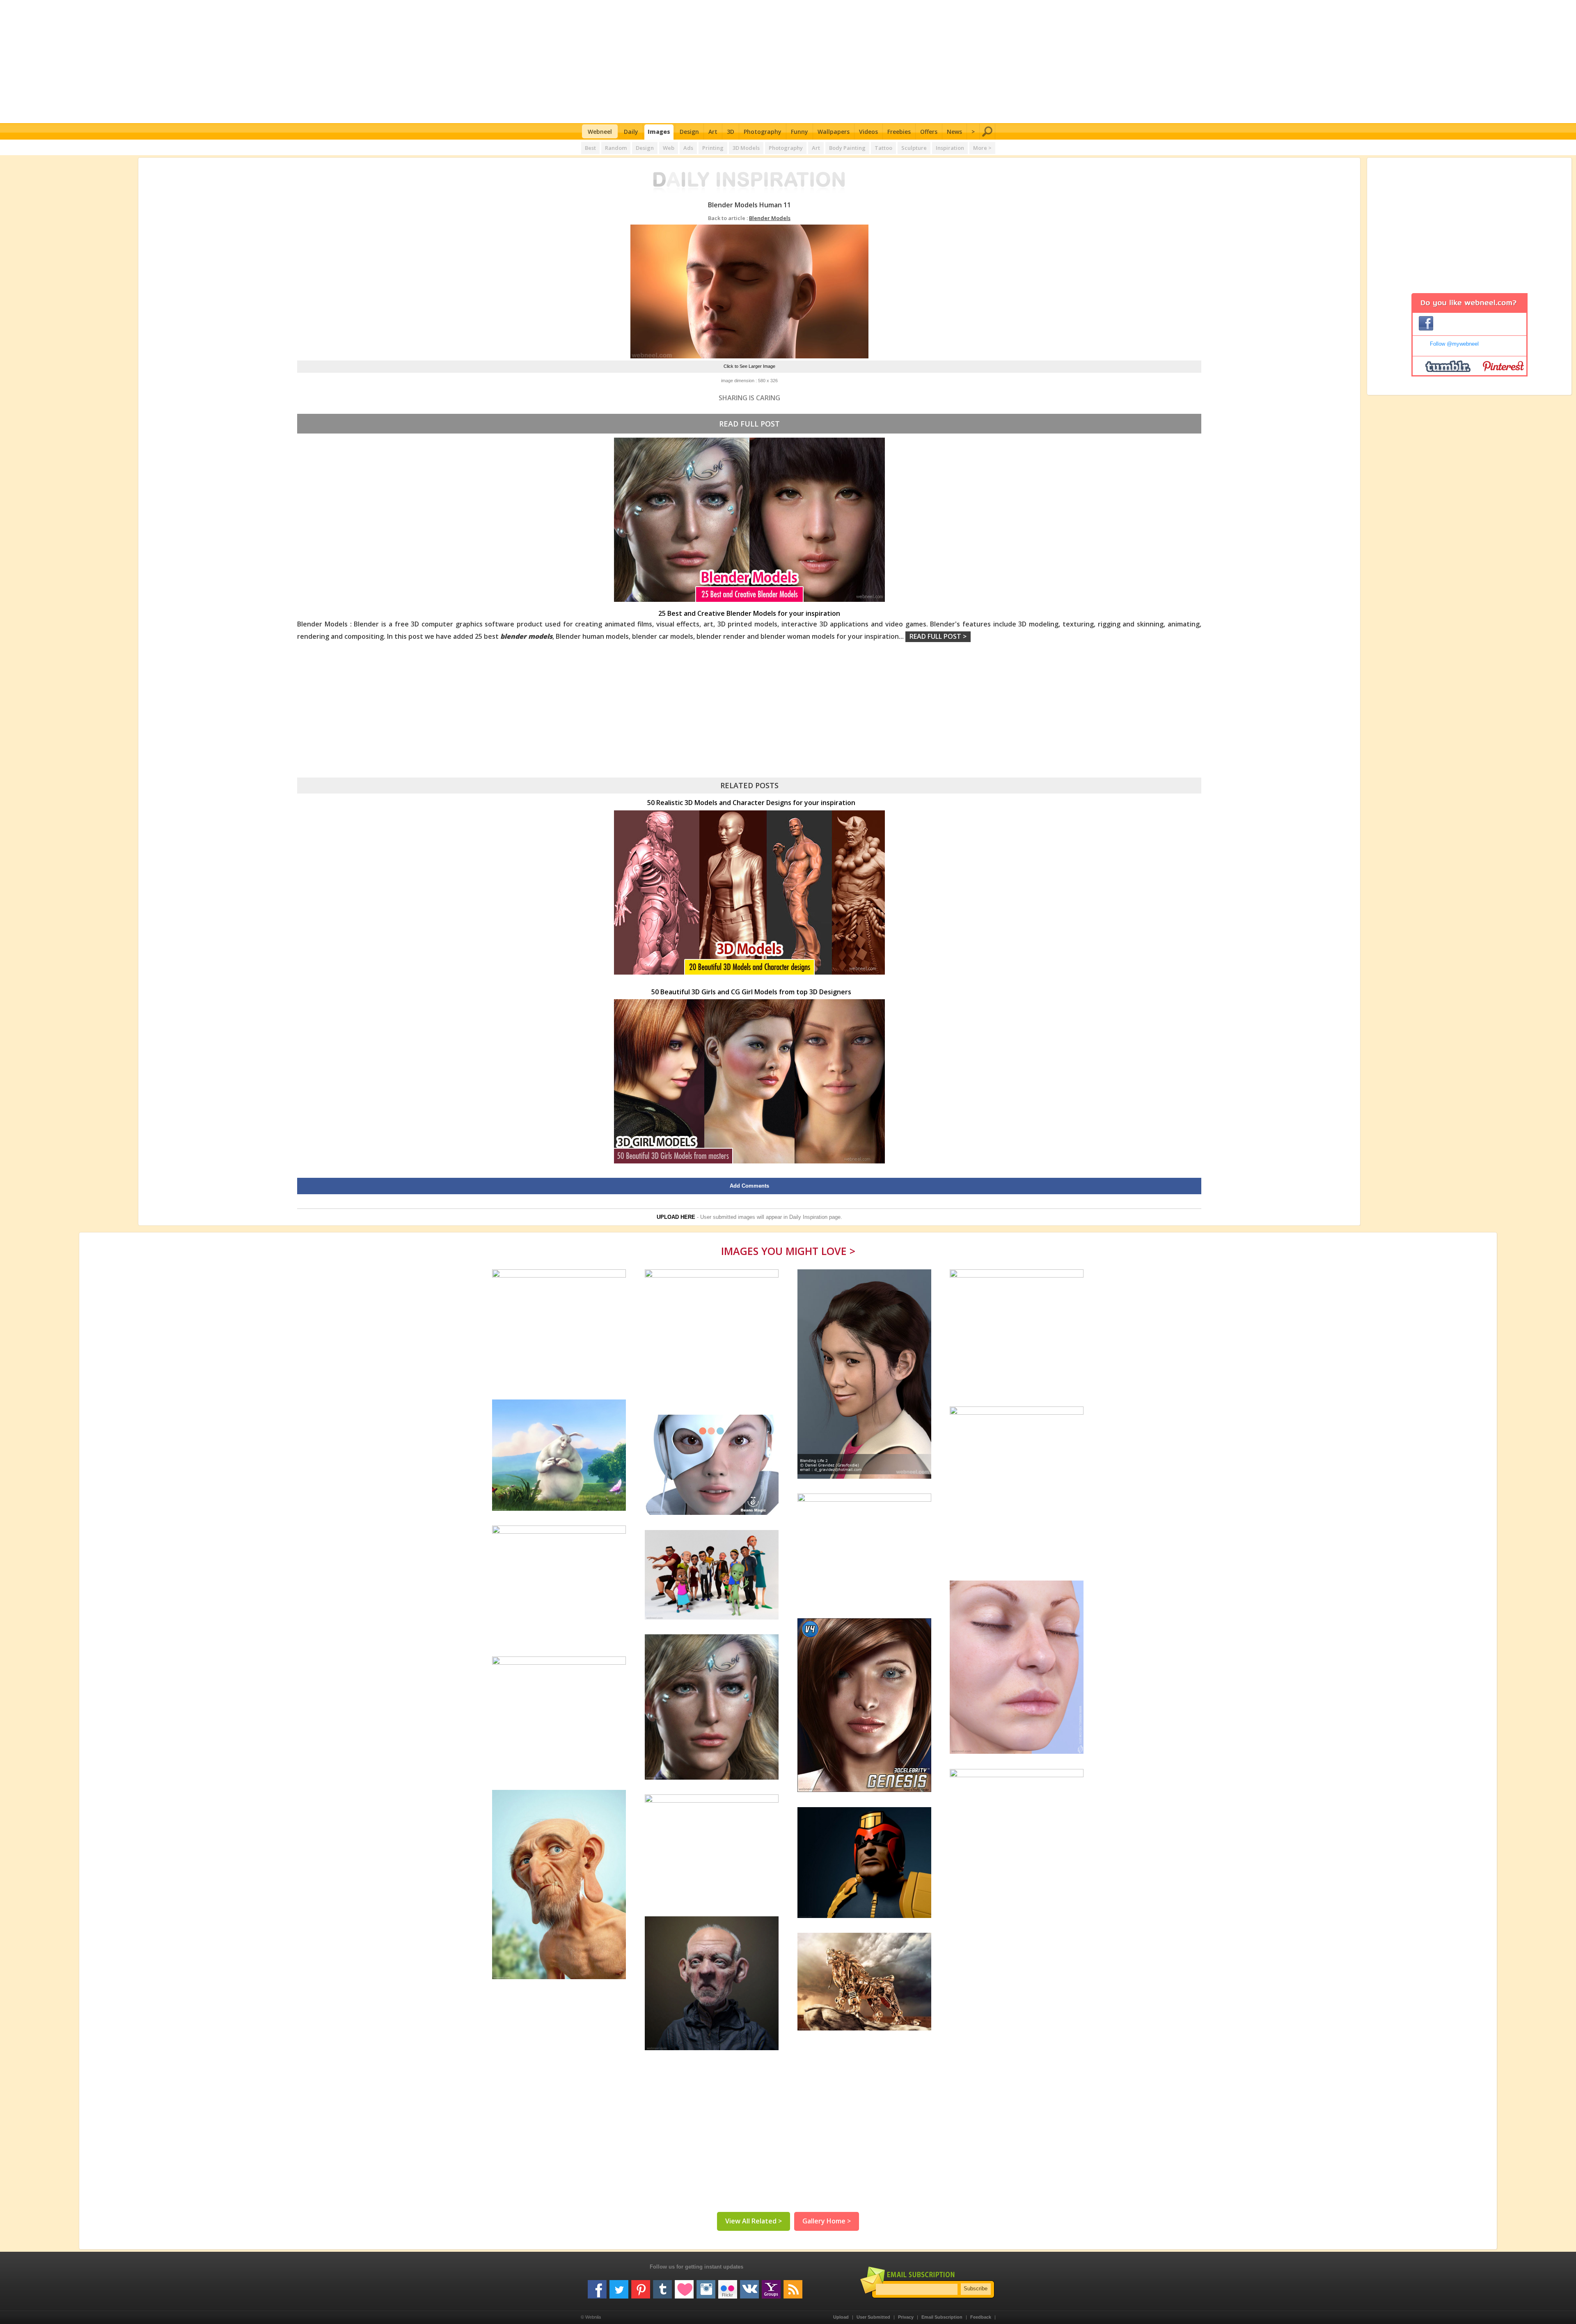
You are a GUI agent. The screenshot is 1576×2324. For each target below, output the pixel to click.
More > (982, 148)
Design (689, 132)
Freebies (899, 132)
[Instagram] (706, 2286)
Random (616, 148)
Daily (631, 132)
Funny (799, 132)
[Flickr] (728, 2286)
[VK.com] (749, 2286)
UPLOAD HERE (676, 1217)
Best (590, 148)
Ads (688, 148)
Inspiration (950, 148)
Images (659, 132)
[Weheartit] (684, 2286)
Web (669, 148)
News (954, 132)
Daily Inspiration (808, 1217)
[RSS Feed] (793, 2286)
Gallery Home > (827, 2221)
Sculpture (914, 148)
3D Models (746, 148)
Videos (868, 132)
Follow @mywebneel (1454, 344)
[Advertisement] (788, 62)
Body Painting (847, 148)
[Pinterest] (641, 2286)
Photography (763, 132)
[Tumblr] (662, 2286)
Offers (929, 132)
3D (731, 132)
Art (713, 132)
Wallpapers (834, 132)
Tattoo (883, 148)
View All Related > (754, 2221)
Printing (713, 148)
